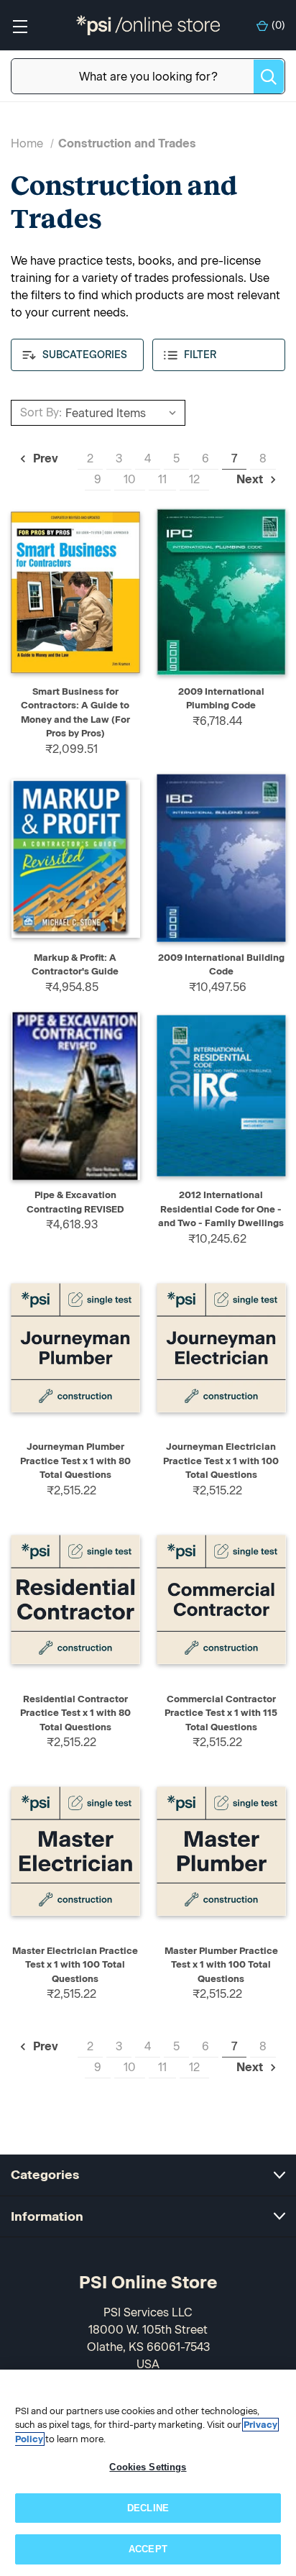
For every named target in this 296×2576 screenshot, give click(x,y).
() (278, 26)
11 (162, 479)
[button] (77, 355)
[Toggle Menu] (20, 26)
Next (251, 479)
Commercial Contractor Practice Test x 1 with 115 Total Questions (221, 1713)
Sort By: (41, 412)
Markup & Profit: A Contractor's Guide (75, 965)
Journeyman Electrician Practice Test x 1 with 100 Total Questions (221, 1461)
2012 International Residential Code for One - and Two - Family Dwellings (221, 1209)
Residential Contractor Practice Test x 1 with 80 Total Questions (75, 1713)
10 (130, 479)
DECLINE (148, 2508)
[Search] (269, 77)
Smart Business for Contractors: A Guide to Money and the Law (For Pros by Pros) (75, 713)
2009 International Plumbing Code (221, 699)
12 (194, 479)
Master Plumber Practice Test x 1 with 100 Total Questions (221, 1965)
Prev (44, 458)
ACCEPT (148, 2549)
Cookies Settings (148, 2467)
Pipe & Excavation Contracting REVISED (75, 1202)
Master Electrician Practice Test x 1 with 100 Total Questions (75, 1965)
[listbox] (123, 413)
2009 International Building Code (221, 965)
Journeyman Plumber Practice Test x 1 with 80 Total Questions (75, 1461)
